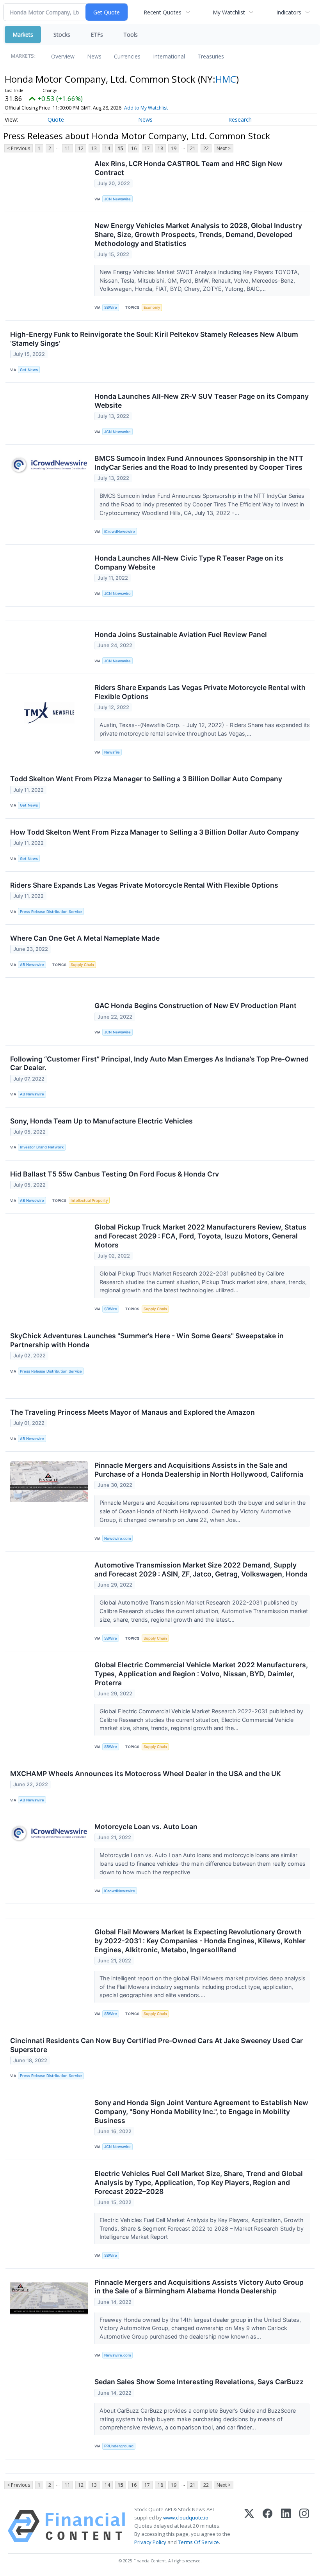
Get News (29, 370)
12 (81, 148)
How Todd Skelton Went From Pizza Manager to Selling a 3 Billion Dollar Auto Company (155, 832)
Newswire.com (117, 1538)
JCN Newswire (117, 199)
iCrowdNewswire (120, 532)
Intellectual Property (89, 1200)
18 (160, 148)
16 (134, 148)
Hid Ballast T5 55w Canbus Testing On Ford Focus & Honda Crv (115, 1174)
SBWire (111, 307)
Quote (56, 119)
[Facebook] (268, 2526)
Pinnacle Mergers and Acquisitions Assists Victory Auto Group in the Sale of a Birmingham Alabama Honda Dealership (199, 2287)
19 (174, 148)
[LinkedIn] (286, 2526)
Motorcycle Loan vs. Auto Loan (146, 1827)
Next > (224, 148)
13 (94, 148)
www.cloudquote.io (186, 2518)
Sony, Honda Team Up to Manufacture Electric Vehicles (101, 1121)
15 (121, 148)
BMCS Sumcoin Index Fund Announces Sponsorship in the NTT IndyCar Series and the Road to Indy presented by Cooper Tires (199, 463)
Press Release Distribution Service (51, 912)
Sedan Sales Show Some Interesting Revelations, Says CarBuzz (199, 2382)
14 (107, 148)
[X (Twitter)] (249, 2526)
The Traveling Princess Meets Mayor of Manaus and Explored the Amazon (132, 1412)
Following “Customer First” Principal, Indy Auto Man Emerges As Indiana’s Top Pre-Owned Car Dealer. (159, 1063)
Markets (23, 34)
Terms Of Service (198, 2542)
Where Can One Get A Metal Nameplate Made (85, 938)
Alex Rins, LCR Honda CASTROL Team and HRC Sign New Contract (188, 168)
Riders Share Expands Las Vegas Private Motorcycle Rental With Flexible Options (144, 885)
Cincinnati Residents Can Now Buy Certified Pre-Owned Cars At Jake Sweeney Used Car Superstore (156, 2045)
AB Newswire (32, 965)
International (169, 56)
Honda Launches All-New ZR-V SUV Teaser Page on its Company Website (202, 401)
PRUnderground (119, 2446)
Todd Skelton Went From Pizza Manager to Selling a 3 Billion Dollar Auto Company (146, 779)
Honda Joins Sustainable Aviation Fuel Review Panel (181, 634)
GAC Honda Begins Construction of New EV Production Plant (196, 1006)
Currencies (127, 56)
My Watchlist (229, 12)
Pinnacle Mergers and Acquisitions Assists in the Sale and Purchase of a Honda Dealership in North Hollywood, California (199, 1470)
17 (147, 148)
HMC (226, 79)
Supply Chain (82, 965)
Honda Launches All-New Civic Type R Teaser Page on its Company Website (189, 563)
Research (240, 119)
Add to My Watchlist (146, 108)
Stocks (62, 34)
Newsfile (112, 752)
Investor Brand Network (42, 1147)
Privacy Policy (150, 2542)
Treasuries (211, 56)
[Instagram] (304, 2526)
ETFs (97, 34)
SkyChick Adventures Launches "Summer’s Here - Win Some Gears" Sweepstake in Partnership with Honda (147, 1340)
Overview (63, 56)
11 (68, 148)
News (94, 56)
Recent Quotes (163, 12)
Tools (131, 34)
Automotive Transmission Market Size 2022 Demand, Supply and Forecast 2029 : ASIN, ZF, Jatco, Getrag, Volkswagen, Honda (201, 1569)
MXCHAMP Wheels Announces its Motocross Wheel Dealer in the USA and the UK (146, 1774)
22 (206, 148)
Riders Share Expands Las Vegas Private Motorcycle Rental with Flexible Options (200, 692)
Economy (152, 307)
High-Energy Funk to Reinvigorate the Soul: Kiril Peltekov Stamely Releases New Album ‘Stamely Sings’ (154, 339)
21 (193, 148)
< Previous (19, 148)
